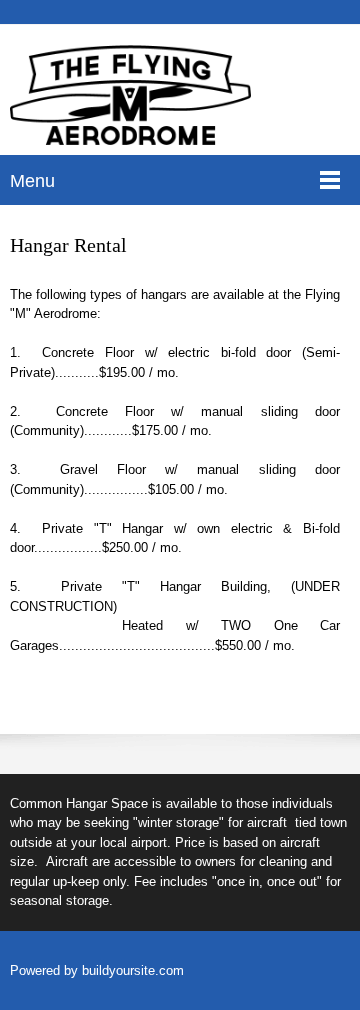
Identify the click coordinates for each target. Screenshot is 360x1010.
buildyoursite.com (133, 970)
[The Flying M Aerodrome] (130, 95)
